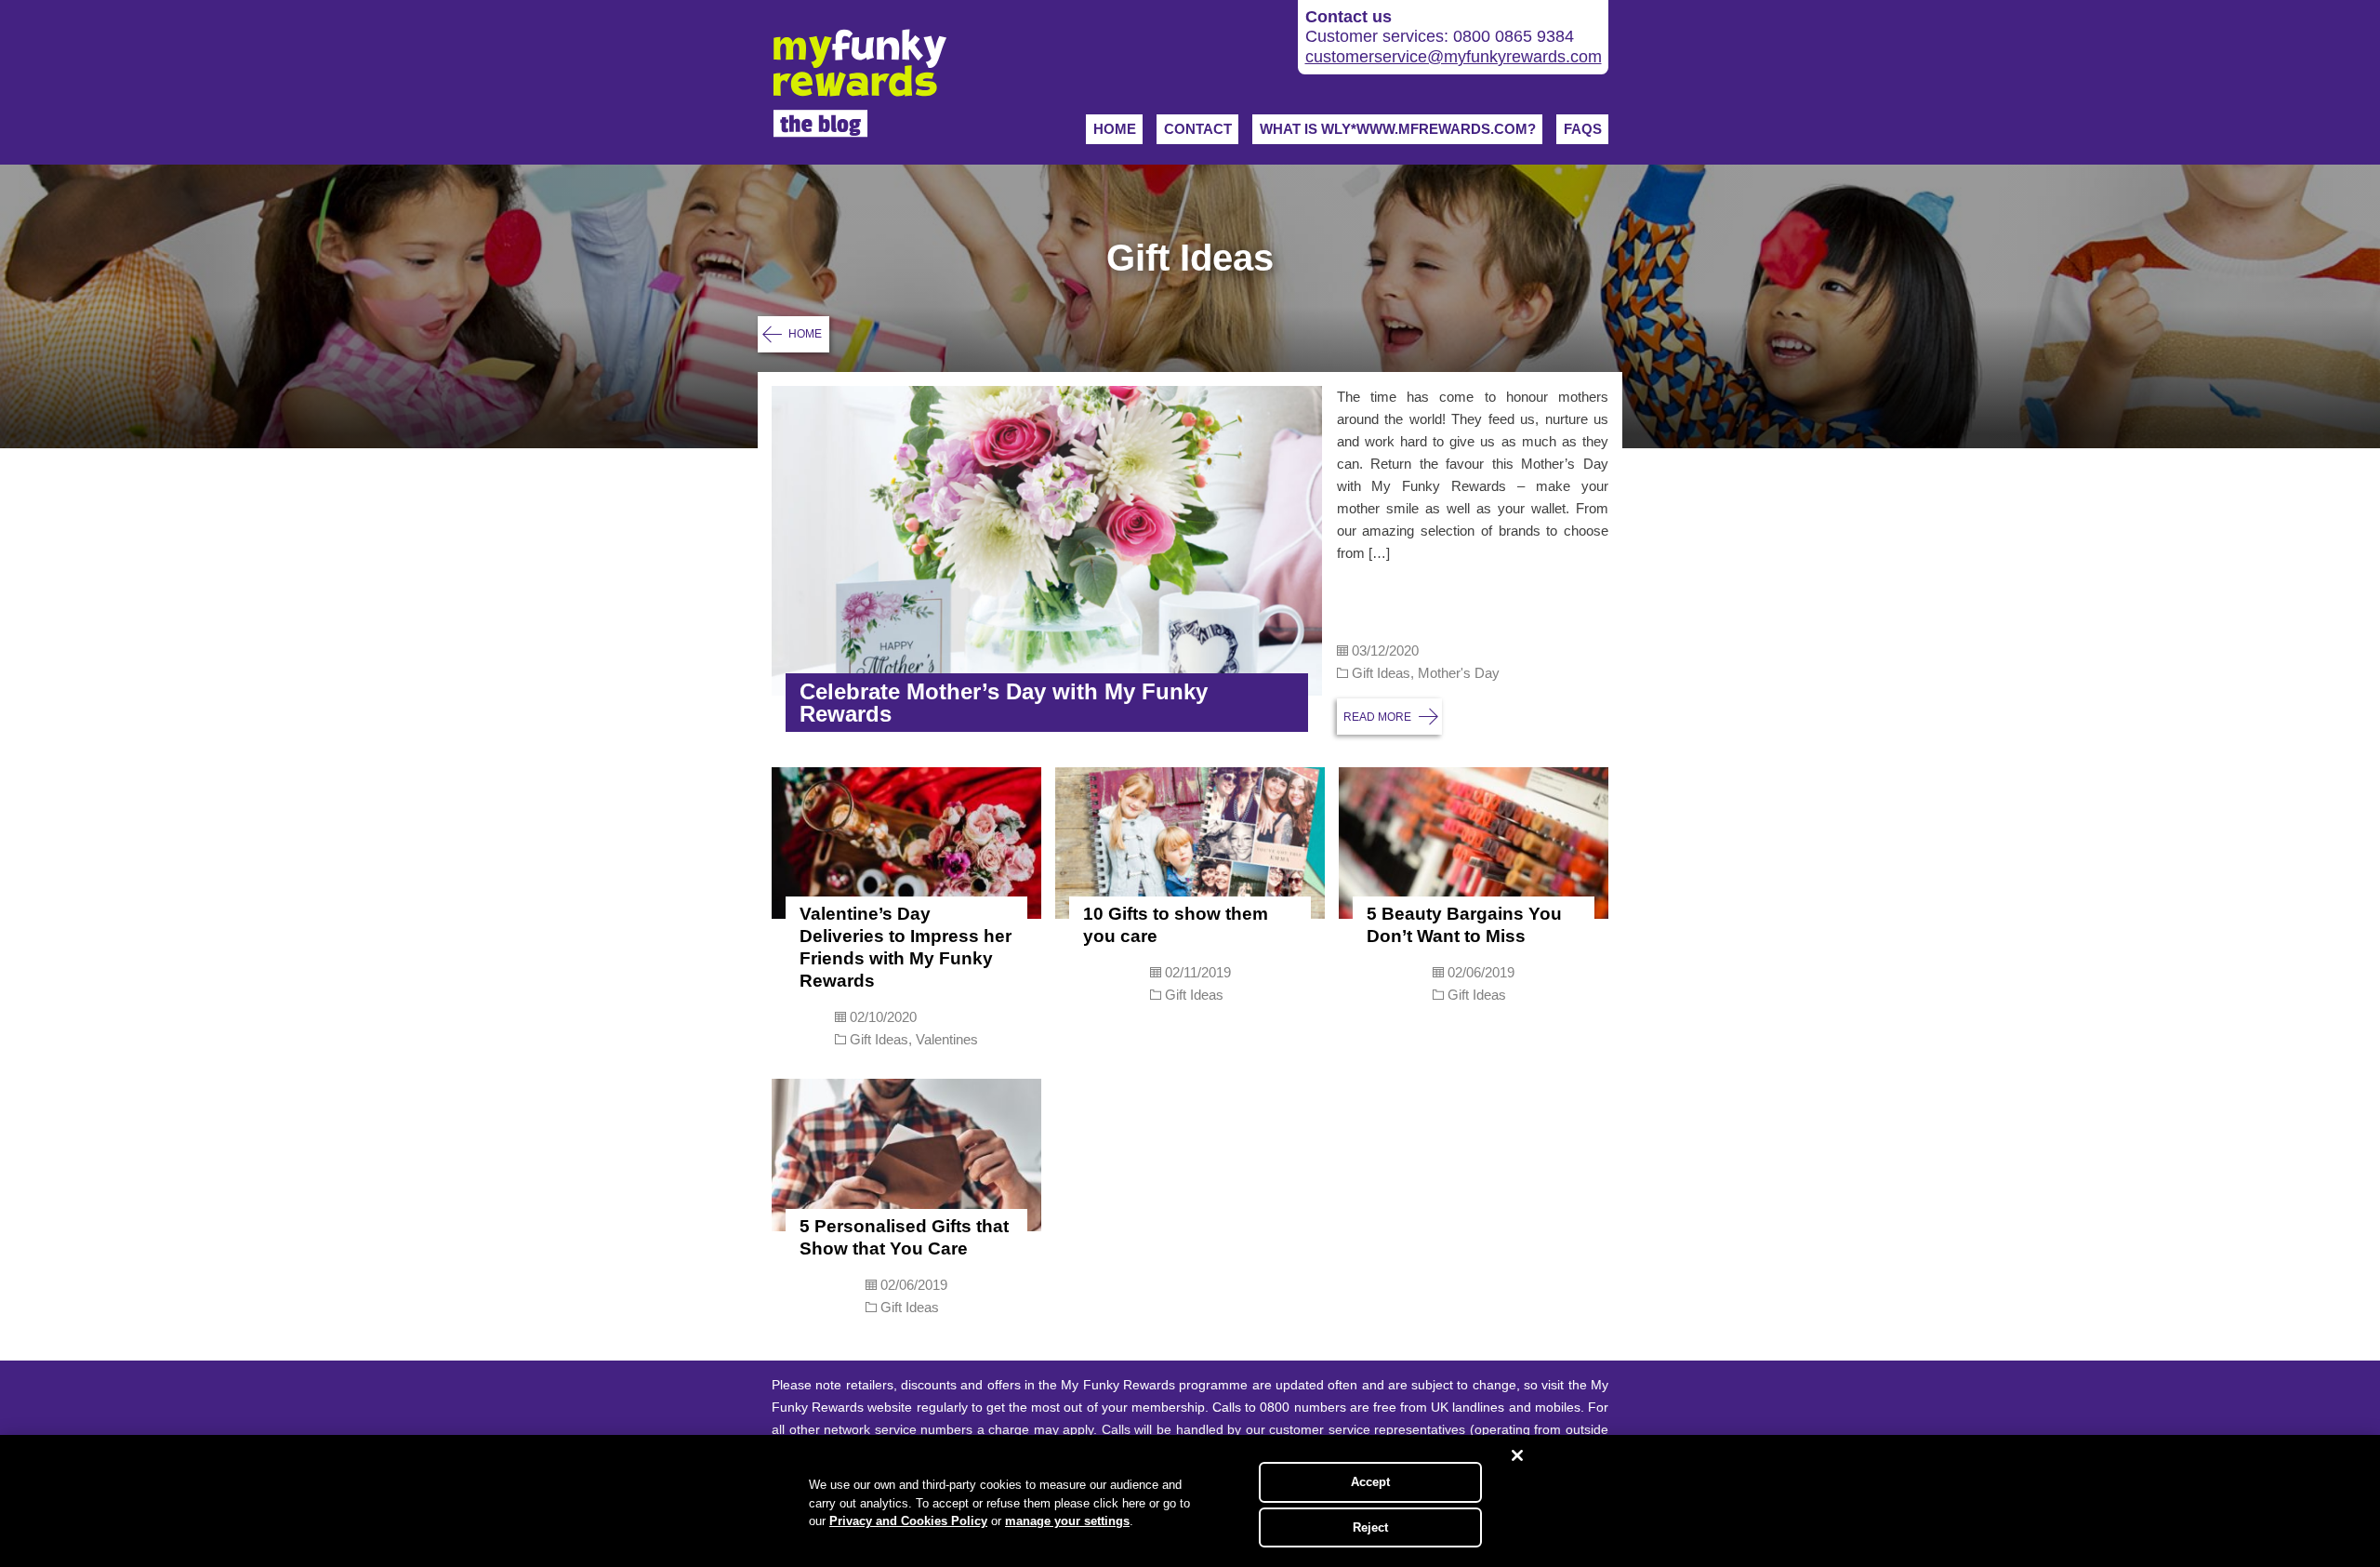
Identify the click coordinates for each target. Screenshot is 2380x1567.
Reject (1371, 1527)
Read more (1377, 717)
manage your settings (1067, 1521)
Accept (1371, 1482)
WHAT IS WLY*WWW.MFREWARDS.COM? (1398, 129)
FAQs (1583, 129)
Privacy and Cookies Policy (908, 1521)
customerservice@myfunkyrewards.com (1454, 57)
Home (1115, 129)
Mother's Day (1459, 673)
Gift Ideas (1381, 673)
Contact (1198, 129)
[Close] (1517, 1455)
